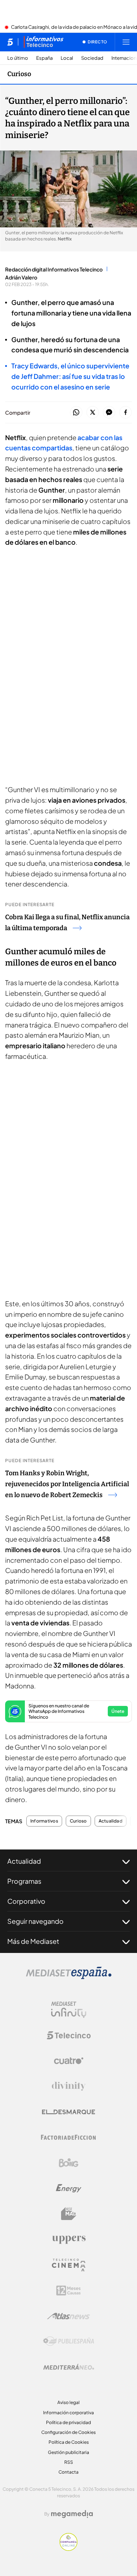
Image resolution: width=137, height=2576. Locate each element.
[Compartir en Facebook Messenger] (109, 413)
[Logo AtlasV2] (68, 2316)
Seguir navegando (35, 1921)
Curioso (19, 74)
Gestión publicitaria (68, 2452)
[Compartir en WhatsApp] (76, 413)
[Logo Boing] (69, 2163)
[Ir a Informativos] (43, 42)
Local (67, 58)
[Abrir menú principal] (126, 42)
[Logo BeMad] (69, 2214)
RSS (69, 2462)
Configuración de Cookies (68, 2432)
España (44, 58)
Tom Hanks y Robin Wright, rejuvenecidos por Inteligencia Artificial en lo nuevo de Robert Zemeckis (67, 1484)
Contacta (68, 2472)
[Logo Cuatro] (69, 2061)
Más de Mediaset (33, 1941)
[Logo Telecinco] (69, 2035)
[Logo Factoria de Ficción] (69, 2137)
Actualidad (111, 1821)
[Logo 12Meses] (68, 2291)
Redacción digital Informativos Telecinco (54, 269)
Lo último (18, 58)
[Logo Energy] (69, 2188)
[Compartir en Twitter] (93, 413)
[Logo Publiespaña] (69, 2341)
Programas (24, 1881)
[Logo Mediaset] (69, 1977)
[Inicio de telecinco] (10, 42)
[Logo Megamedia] (72, 2514)
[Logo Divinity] (69, 2086)
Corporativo (26, 1901)
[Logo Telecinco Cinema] (69, 2265)
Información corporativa (68, 2413)
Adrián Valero (21, 277)
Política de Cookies (69, 2442)
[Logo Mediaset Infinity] (69, 2010)
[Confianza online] (68, 2549)
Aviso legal (68, 2402)
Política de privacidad (68, 2422)
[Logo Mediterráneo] (69, 2367)
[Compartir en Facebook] (125, 413)
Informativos (44, 1821)
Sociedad (92, 58)
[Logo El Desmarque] (68, 2112)
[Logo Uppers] (69, 2239)
